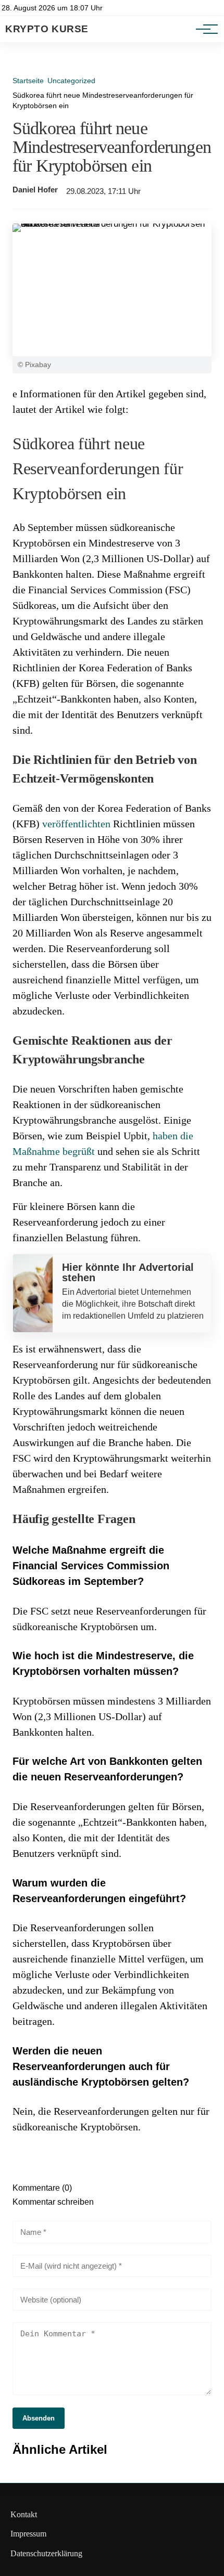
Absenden (39, 2418)
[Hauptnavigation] (203, 29)
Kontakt (24, 2514)
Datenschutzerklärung (46, 2553)
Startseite (28, 81)
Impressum (28, 2534)
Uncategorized (71, 81)
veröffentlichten (76, 824)
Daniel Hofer (35, 190)
